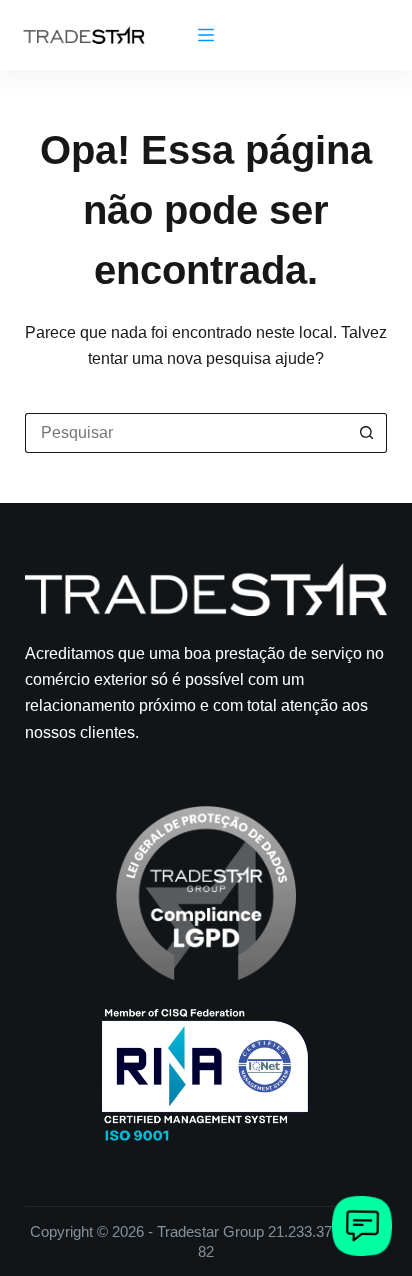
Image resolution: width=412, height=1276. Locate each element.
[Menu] (206, 35)
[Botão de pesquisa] (367, 433)
